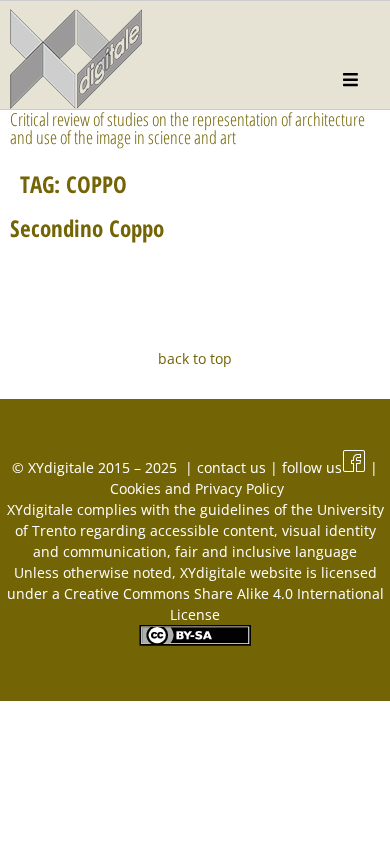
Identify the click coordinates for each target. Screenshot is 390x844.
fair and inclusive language (266, 551)
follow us (312, 467)
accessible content (212, 530)
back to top (195, 358)
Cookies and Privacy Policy (197, 488)
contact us (233, 467)
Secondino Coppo (87, 228)
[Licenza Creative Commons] (195, 640)
